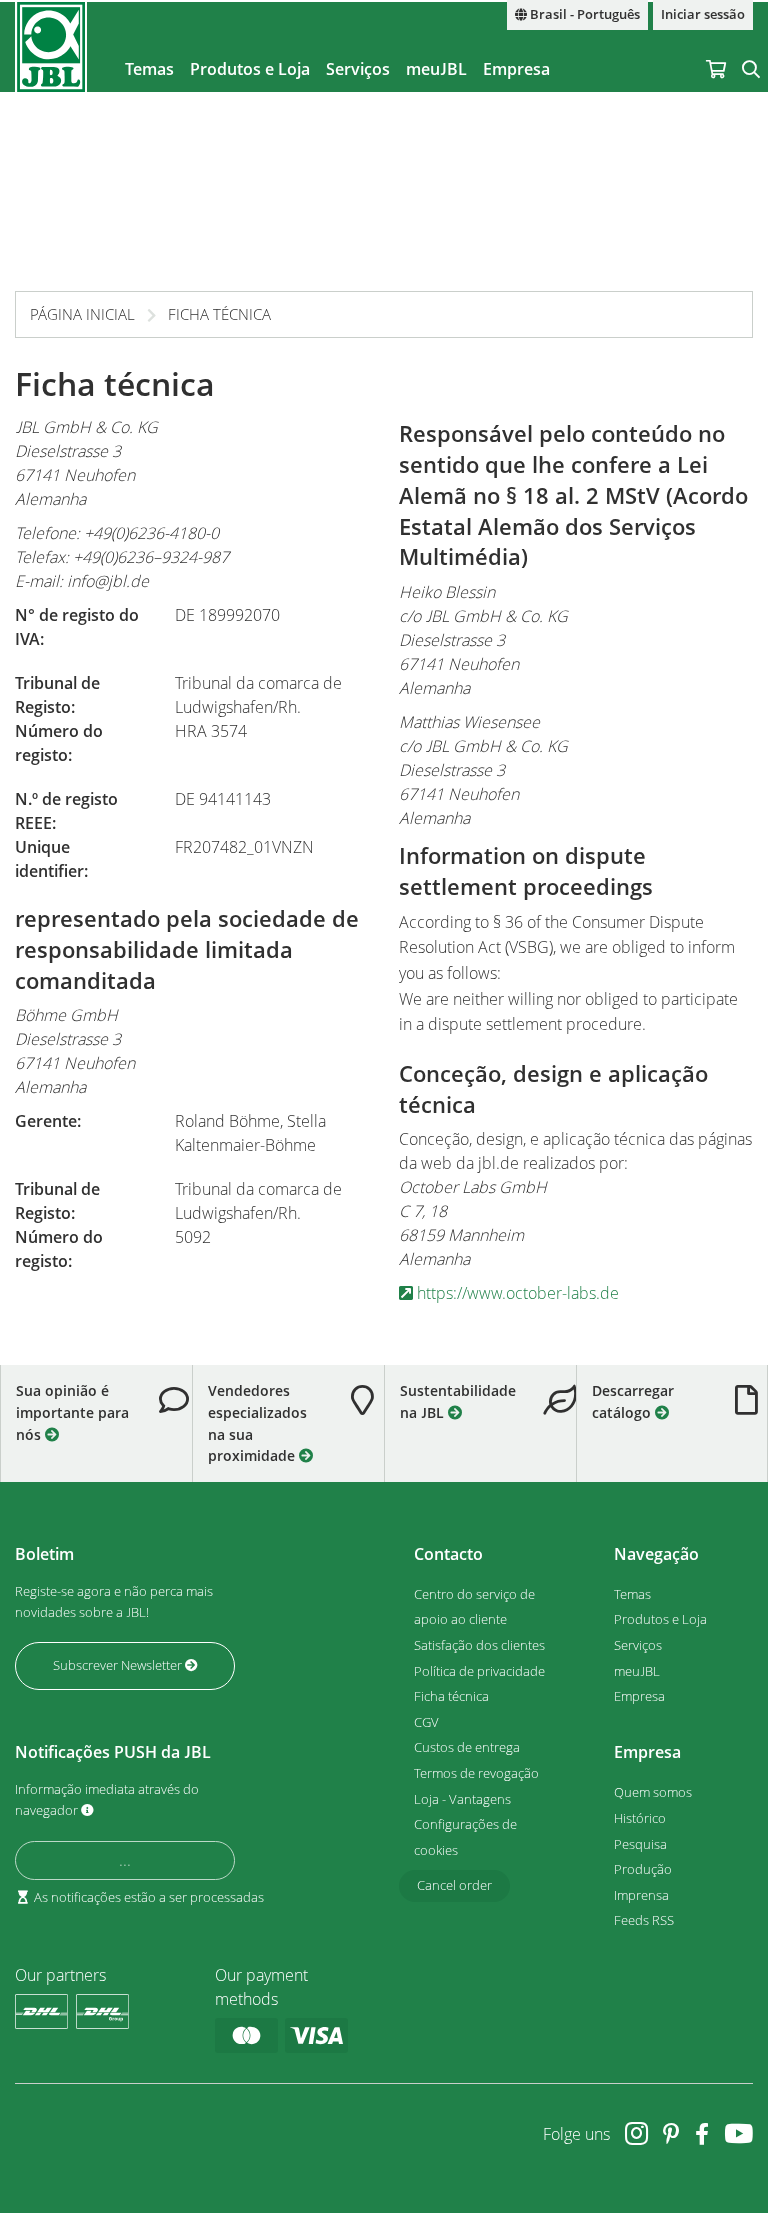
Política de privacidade (479, 1671)
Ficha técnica (219, 314)
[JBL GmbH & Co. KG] (51, 47)
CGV (426, 1722)
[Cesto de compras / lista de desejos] (716, 47)
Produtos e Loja (250, 69)
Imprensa (641, 1895)
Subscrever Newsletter (119, 1665)
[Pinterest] (671, 2133)
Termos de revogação (476, 1773)
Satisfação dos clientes (479, 1645)
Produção (643, 1869)
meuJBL (436, 69)
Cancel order (454, 1885)
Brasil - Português (583, 14)
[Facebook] (702, 2133)
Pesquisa (640, 1844)
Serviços (358, 69)
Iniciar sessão (703, 14)
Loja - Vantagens (462, 1799)
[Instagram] (636, 2133)
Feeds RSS (644, 1920)
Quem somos (653, 1792)
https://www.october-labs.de (516, 1293)
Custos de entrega (467, 1747)
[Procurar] (751, 47)
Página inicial (82, 314)
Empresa (516, 69)
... (125, 1860)
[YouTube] (738, 2133)
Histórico (640, 1818)
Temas (149, 69)
